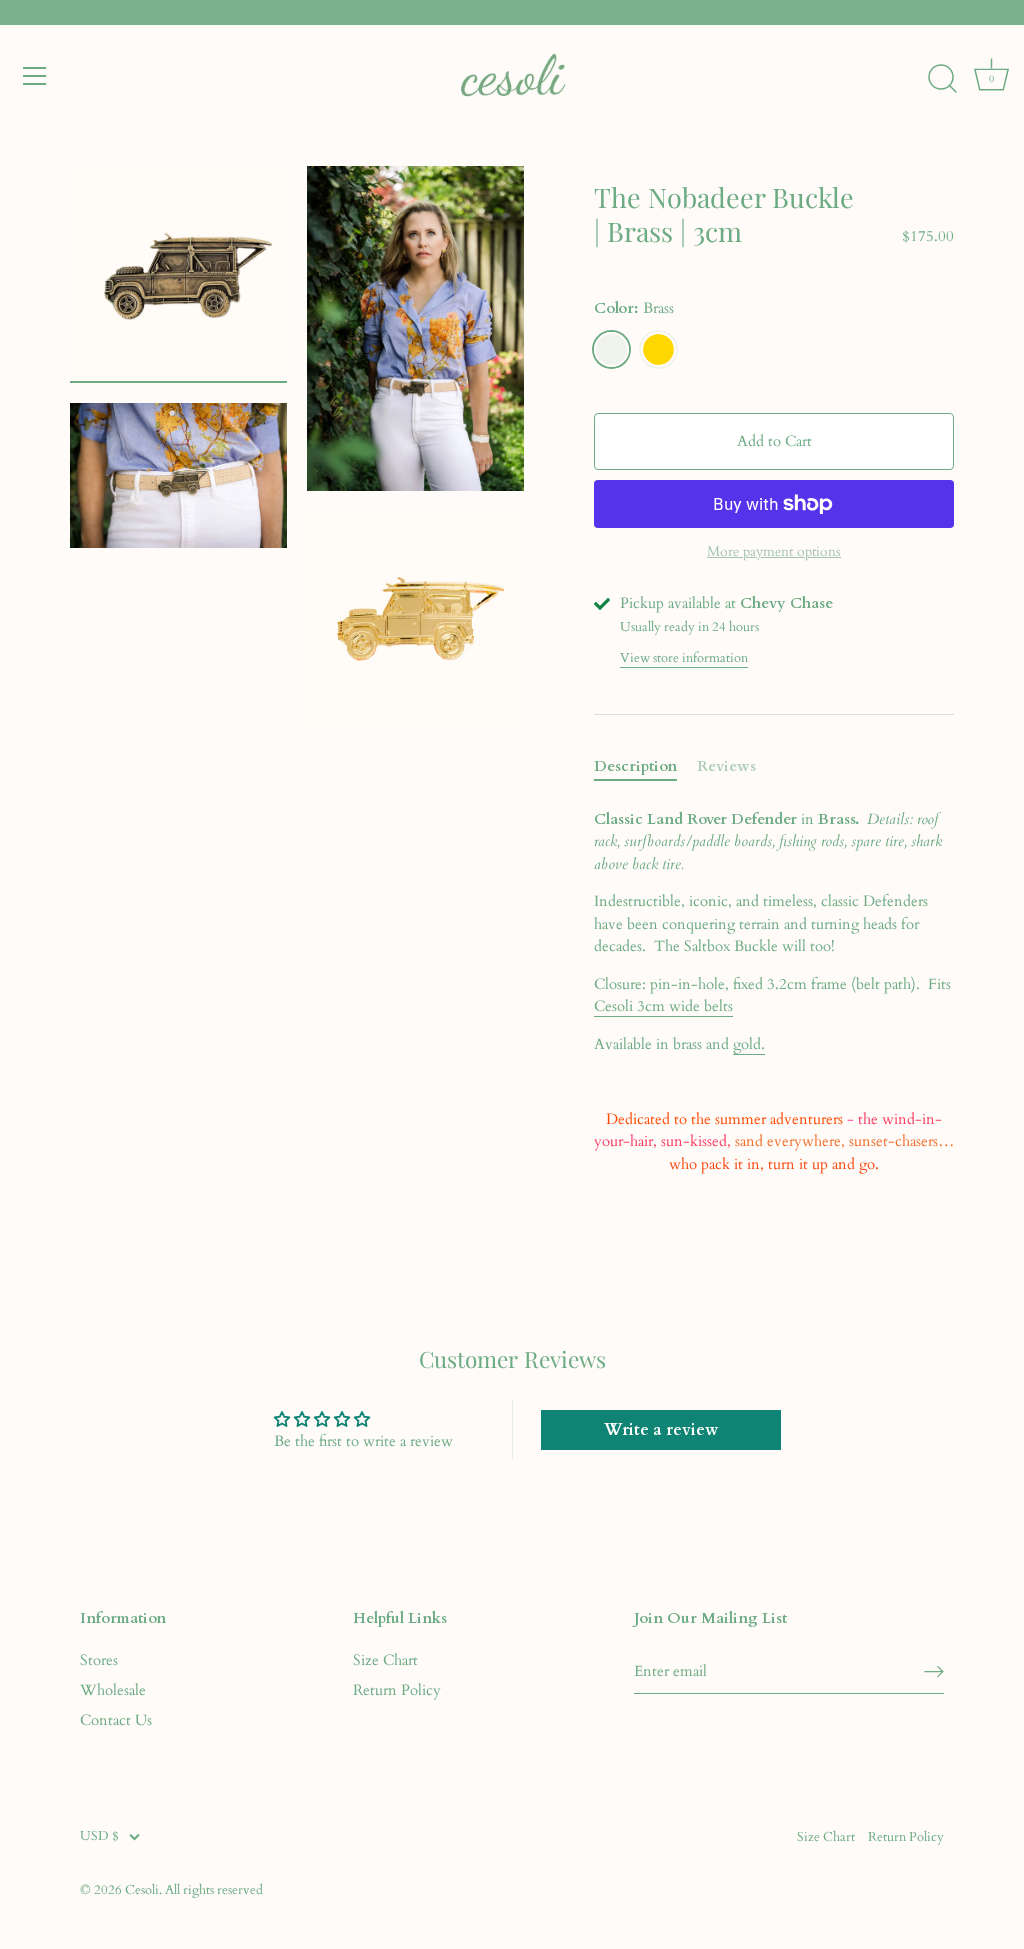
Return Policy (397, 1690)
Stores (99, 1660)
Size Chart (385, 1660)
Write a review (661, 1430)
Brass (611, 349)
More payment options (774, 552)
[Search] (942, 79)
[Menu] (35, 76)
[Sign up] (934, 1671)
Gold (658, 349)
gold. (749, 1044)
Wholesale (113, 1690)
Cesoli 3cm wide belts (663, 1006)
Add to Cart (774, 441)
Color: (634, 308)
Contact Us (116, 1720)
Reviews (726, 766)
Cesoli (142, 1890)
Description (635, 766)
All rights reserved (214, 1890)
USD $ (99, 1837)
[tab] (645, 766)
